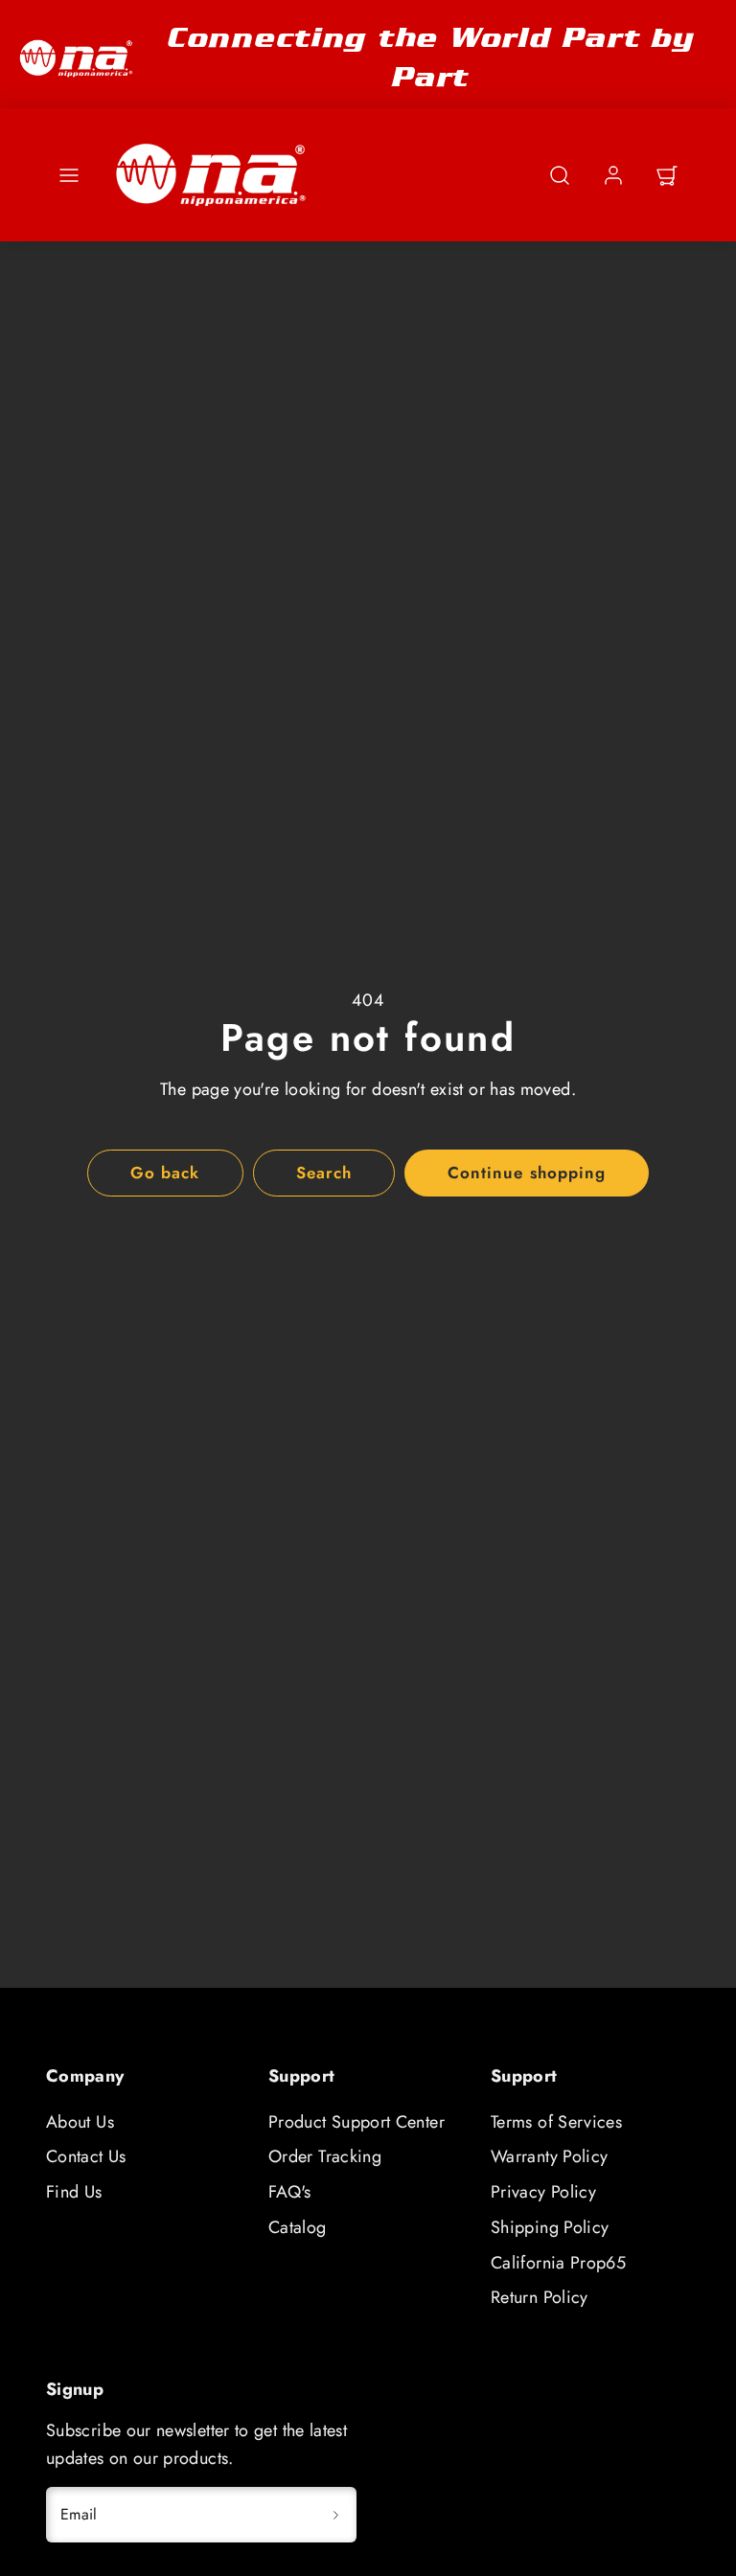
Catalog (298, 2227)
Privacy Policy (543, 2192)
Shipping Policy (550, 2227)
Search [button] (324, 1173)
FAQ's (290, 2192)
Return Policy (540, 2297)
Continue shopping (526, 1173)
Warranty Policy (549, 2156)
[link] (613, 175)
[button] (69, 175)
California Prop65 (558, 2263)
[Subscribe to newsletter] (335, 2515)
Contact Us (86, 2156)
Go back (165, 1173)
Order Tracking (325, 2156)
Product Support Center (356, 2122)
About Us (80, 2122)
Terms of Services (556, 2122)
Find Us (74, 2192)
